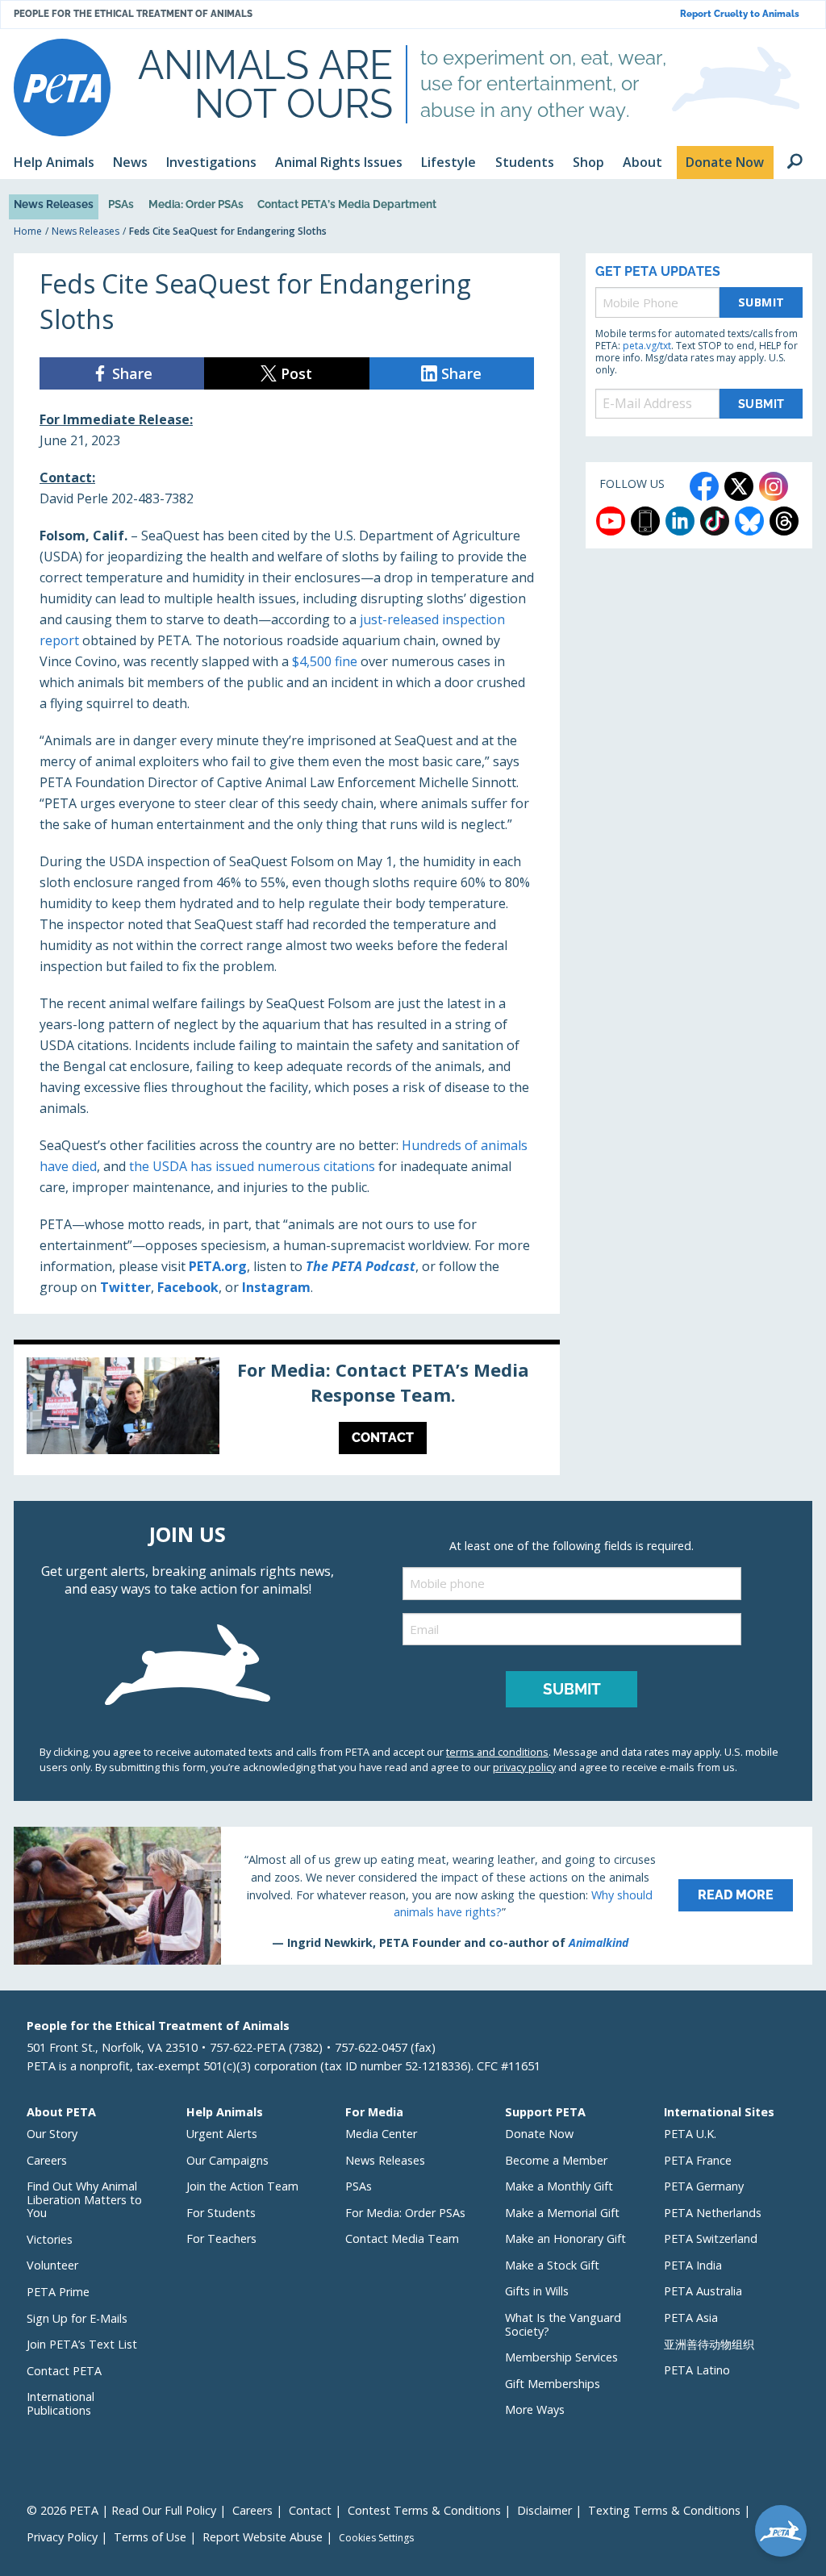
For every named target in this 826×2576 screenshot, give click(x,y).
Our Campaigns (227, 2160)
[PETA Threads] (784, 521)
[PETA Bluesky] (749, 521)
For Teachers (221, 2238)
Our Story (52, 2134)
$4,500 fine (325, 661)
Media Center (381, 2134)
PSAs (121, 204)
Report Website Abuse (263, 2537)
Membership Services (561, 2357)
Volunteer (52, 2265)
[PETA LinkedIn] (680, 521)
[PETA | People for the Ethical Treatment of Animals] (62, 88)
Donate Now (539, 2134)
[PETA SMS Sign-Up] (645, 521)
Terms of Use (150, 2537)
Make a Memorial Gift (562, 2213)
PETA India (693, 2265)
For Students (221, 2213)
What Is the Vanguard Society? (563, 2324)
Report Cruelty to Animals (740, 14)
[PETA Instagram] (774, 486)
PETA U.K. (690, 2134)
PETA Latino (697, 2370)
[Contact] (287, 1410)
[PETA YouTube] (611, 521)
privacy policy (524, 1767)
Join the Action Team (242, 2186)
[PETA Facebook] (704, 486)
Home (28, 231)
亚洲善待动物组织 (709, 2344)
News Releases (54, 204)
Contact (310, 2510)
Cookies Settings (376, 2538)
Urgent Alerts (222, 2134)
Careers (47, 2160)
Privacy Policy (62, 2537)
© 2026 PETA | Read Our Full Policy (121, 2510)
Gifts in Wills (537, 2291)
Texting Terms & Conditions (664, 2510)
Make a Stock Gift (552, 2265)
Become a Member (556, 2160)
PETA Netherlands (713, 2213)
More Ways (535, 2409)
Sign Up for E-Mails (77, 2318)
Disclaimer (544, 2510)
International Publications (60, 2403)
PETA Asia (691, 2318)
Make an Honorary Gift (565, 2238)
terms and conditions (497, 1752)
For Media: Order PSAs (405, 2213)
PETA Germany (704, 2186)
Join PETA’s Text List (82, 2344)
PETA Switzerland (711, 2238)
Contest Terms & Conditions (424, 2510)
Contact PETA (64, 2371)
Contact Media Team (402, 2238)
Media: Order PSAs (196, 204)
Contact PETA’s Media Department (347, 204)
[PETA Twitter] (739, 486)
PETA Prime (58, 2292)
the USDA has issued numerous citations (252, 1166)
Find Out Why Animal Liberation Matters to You (84, 2199)
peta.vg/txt (647, 346)
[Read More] (413, 1895)
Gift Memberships (553, 2384)
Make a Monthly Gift (559, 2186)
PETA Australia (703, 2291)
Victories (50, 2239)
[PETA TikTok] (715, 521)
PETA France (698, 2160)
